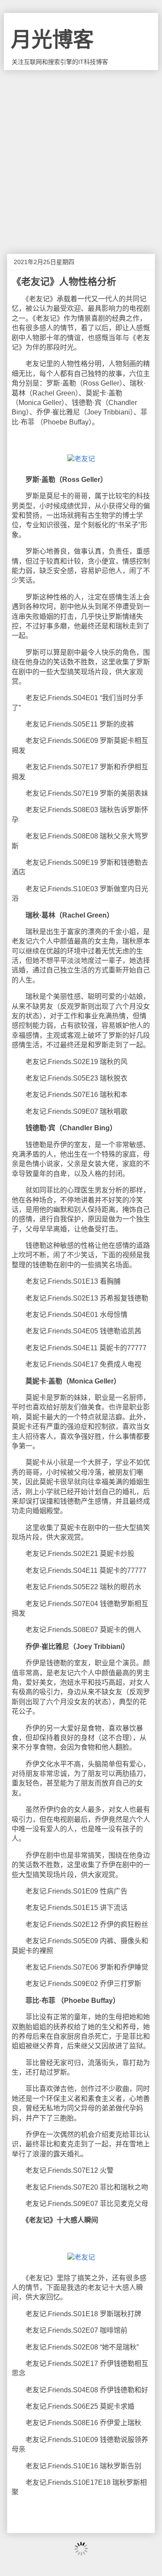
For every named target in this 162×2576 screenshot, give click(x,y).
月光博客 (52, 40)
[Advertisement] (81, 155)
